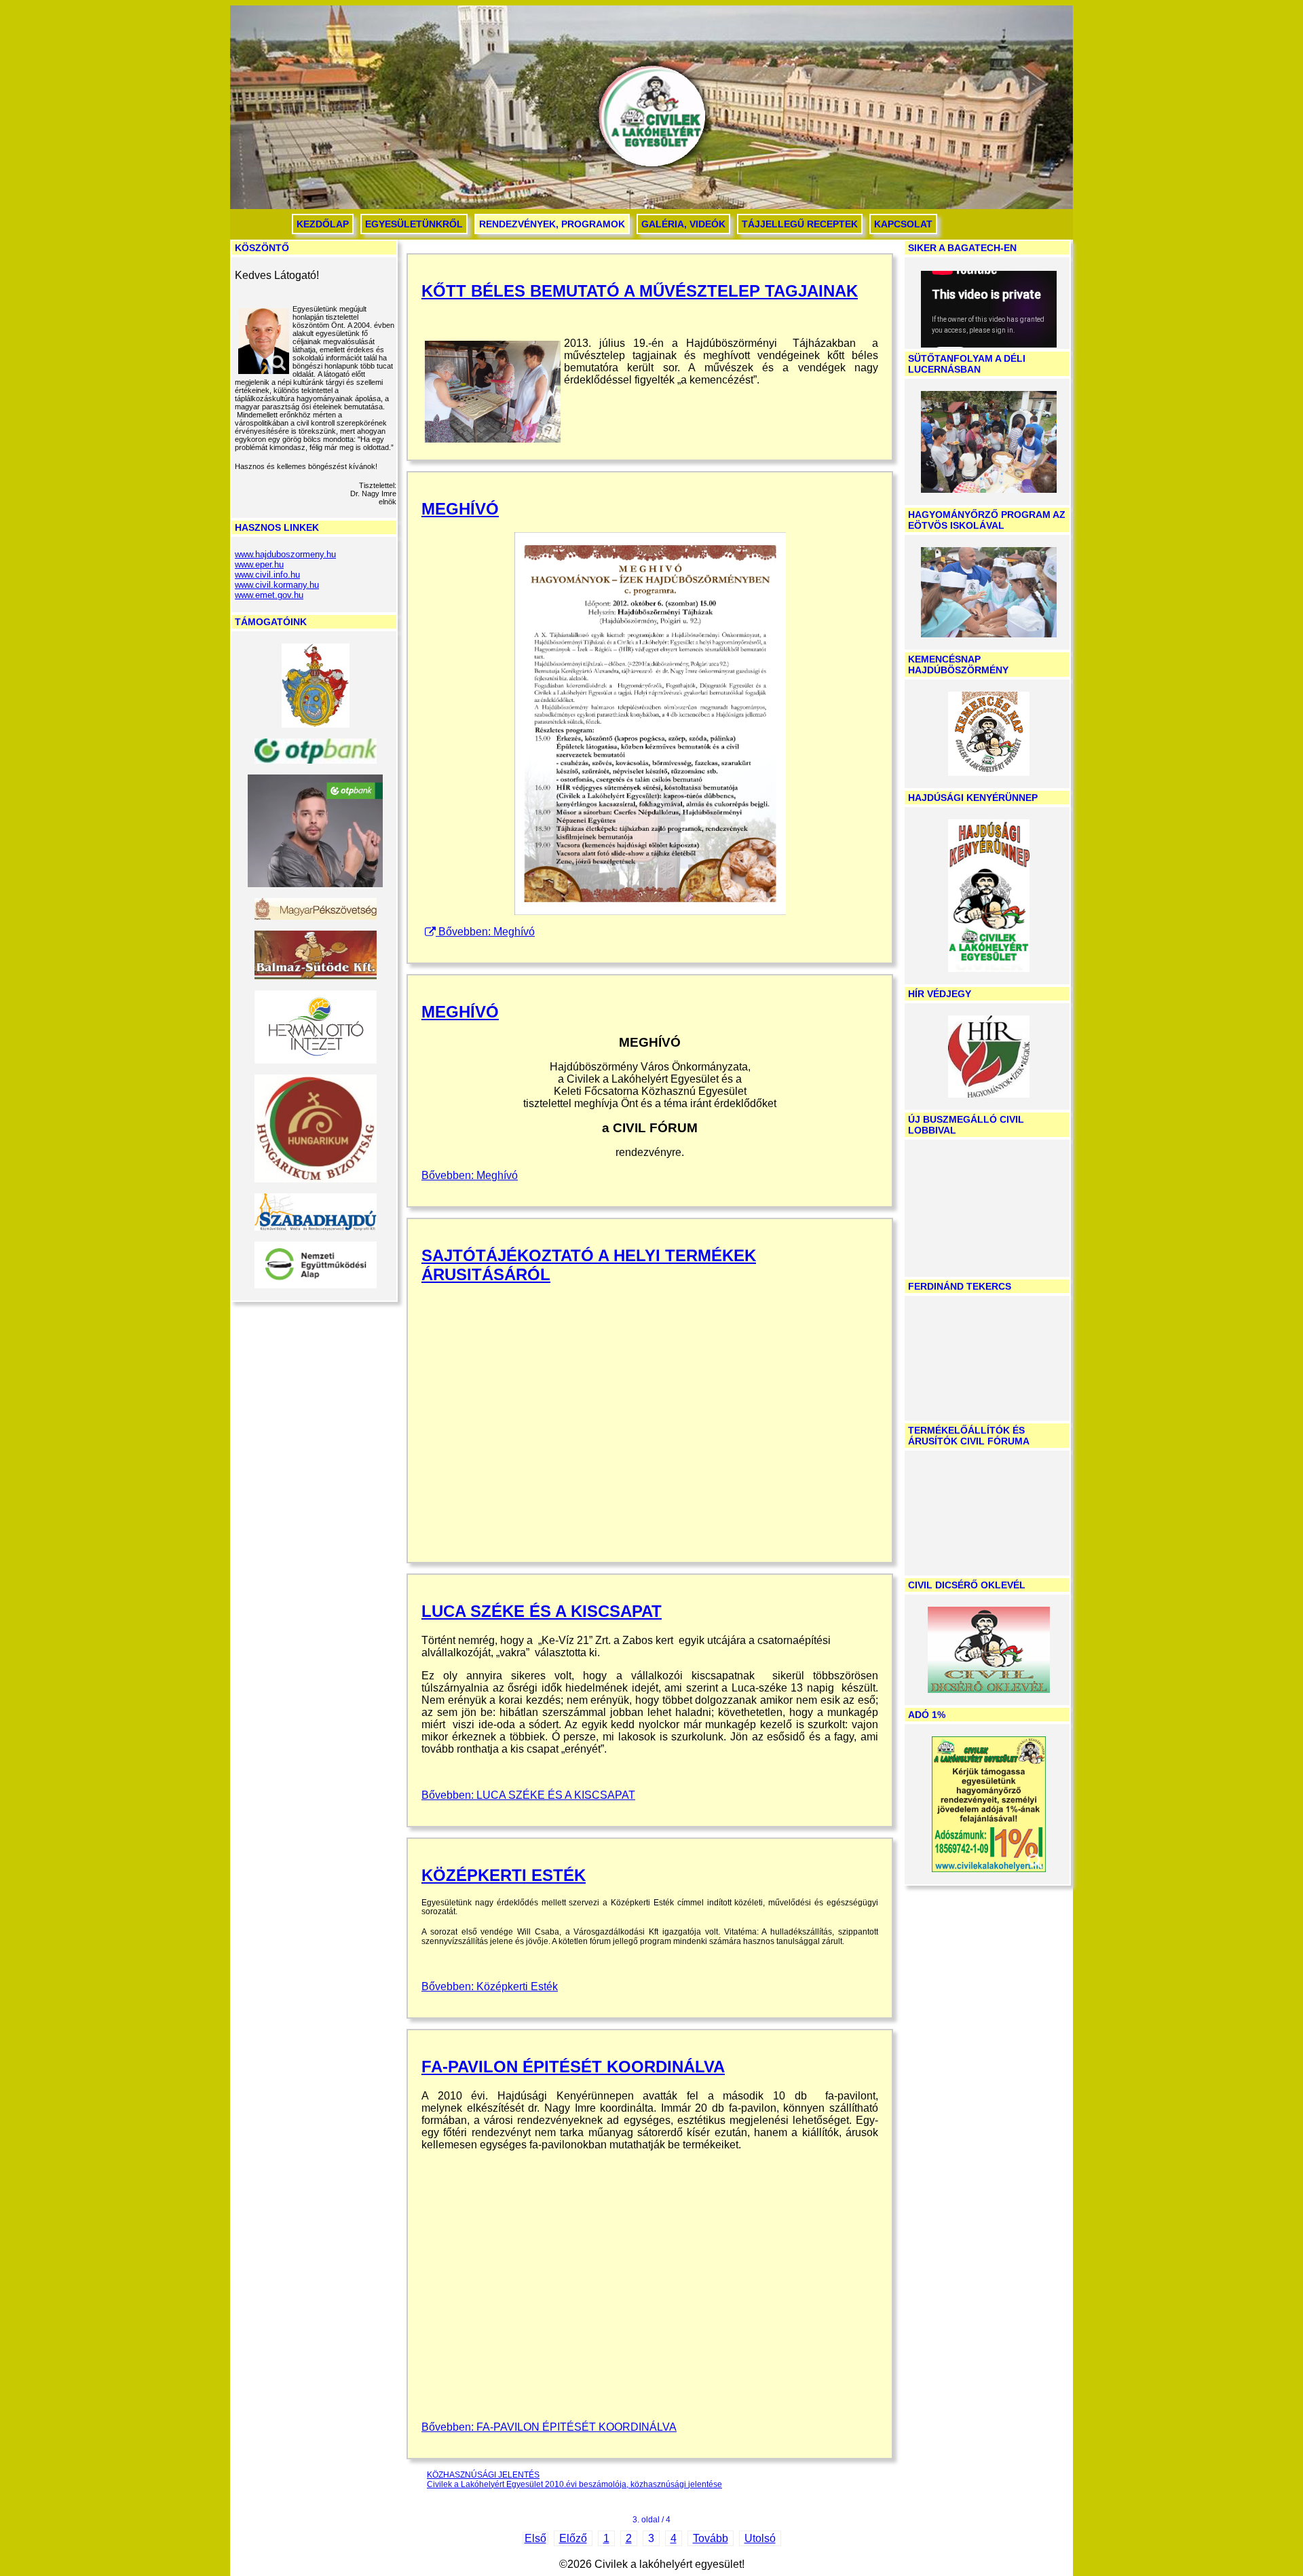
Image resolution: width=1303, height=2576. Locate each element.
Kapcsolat (903, 224)
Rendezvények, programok (552, 224)
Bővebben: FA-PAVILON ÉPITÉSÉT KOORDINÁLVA (549, 2427)
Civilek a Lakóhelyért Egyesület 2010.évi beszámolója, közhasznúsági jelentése (574, 2484)
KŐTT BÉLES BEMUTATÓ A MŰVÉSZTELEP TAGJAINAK (640, 291)
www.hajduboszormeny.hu (285, 554)
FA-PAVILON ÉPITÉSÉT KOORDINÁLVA (573, 2067)
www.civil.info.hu (267, 575)
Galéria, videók (683, 224)
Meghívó (460, 509)
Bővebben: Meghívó (487, 932)
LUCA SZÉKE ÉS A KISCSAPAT (542, 1611)
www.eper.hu (259, 564)
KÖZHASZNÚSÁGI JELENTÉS (483, 2475)
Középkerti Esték (504, 1875)
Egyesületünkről (414, 224)
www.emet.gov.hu (269, 595)
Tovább (711, 2538)
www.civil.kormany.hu (277, 585)
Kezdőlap (323, 224)
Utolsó (760, 2538)
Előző (573, 2538)
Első (535, 2538)
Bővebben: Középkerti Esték (490, 1986)
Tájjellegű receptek (800, 224)
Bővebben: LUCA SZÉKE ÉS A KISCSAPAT (528, 1795)
